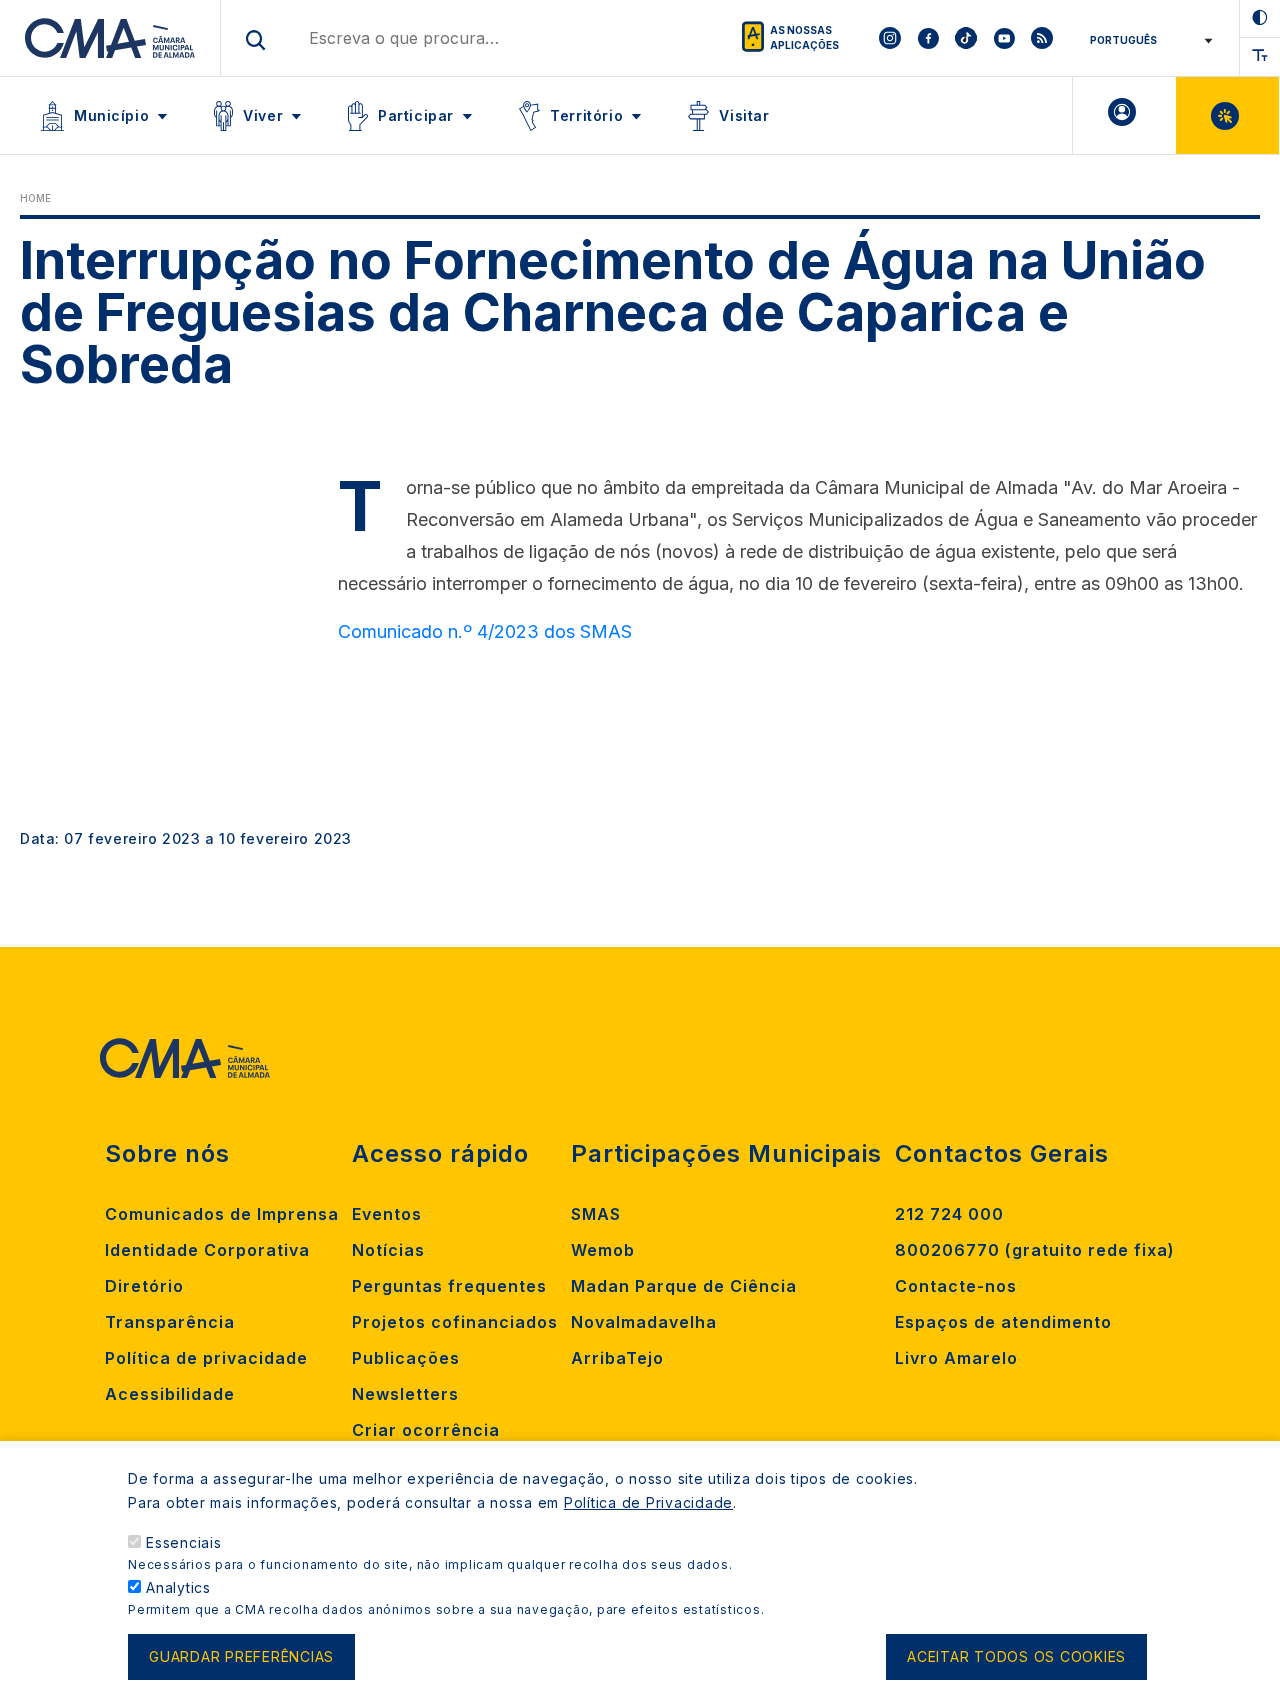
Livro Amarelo (956, 1358)
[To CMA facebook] (928, 38)
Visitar (744, 115)
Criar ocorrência (426, 1430)
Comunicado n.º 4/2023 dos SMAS (485, 631)
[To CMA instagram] (890, 38)
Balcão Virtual (1227, 115)
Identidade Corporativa (207, 1250)
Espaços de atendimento (1003, 1322)
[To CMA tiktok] (966, 38)
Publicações (406, 1358)
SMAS (596, 1214)
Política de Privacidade (648, 1502)
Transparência (170, 1322)
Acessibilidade (170, 1394)
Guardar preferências (241, 1657)
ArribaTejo (617, 1358)
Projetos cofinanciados (455, 1322)
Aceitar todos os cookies (1016, 1657)
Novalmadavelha (644, 1322)
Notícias (388, 1250)
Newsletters (405, 1394)
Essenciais (184, 1542)
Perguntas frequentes (449, 1286)
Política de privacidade (206, 1358)
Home (35, 198)
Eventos (387, 1214)
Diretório (144, 1286)
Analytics (178, 1587)
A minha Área (1124, 115)
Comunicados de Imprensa (222, 1214)
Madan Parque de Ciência (684, 1286)
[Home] (110, 38)
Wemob (603, 1250)
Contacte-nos (956, 1286)
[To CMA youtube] (1004, 38)
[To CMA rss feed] (1042, 38)
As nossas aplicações (804, 37)
